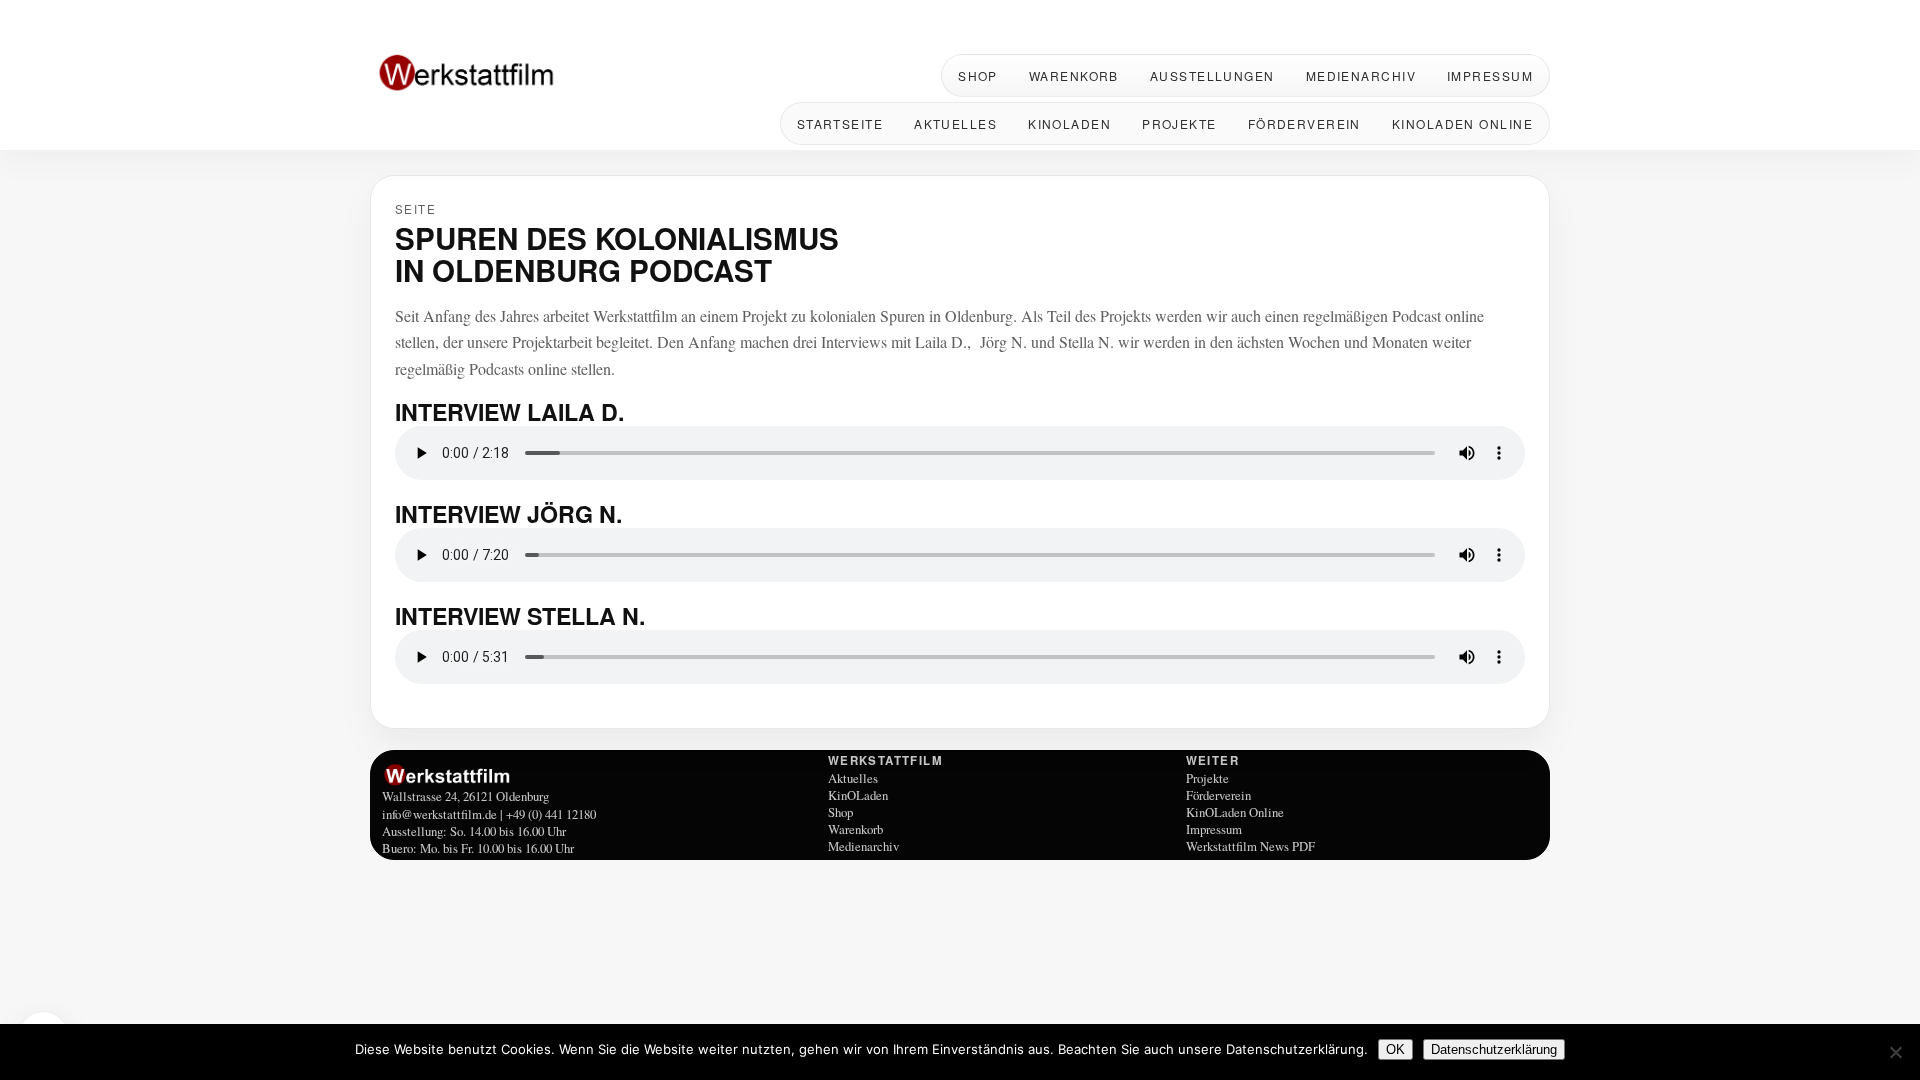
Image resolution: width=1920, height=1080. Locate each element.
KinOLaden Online (1462, 123)
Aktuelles (955, 123)
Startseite (840, 123)
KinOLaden (1069, 123)
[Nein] (1895, 1052)
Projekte (1179, 123)
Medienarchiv (1361, 75)
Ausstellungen (1212, 75)
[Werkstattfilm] (602, 775)
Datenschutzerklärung (1494, 1049)
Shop (978, 75)
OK (1395, 1049)
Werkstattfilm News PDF (1250, 846)
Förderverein (1304, 123)
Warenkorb (1074, 75)
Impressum (1490, 75)
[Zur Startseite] (500, 75)
